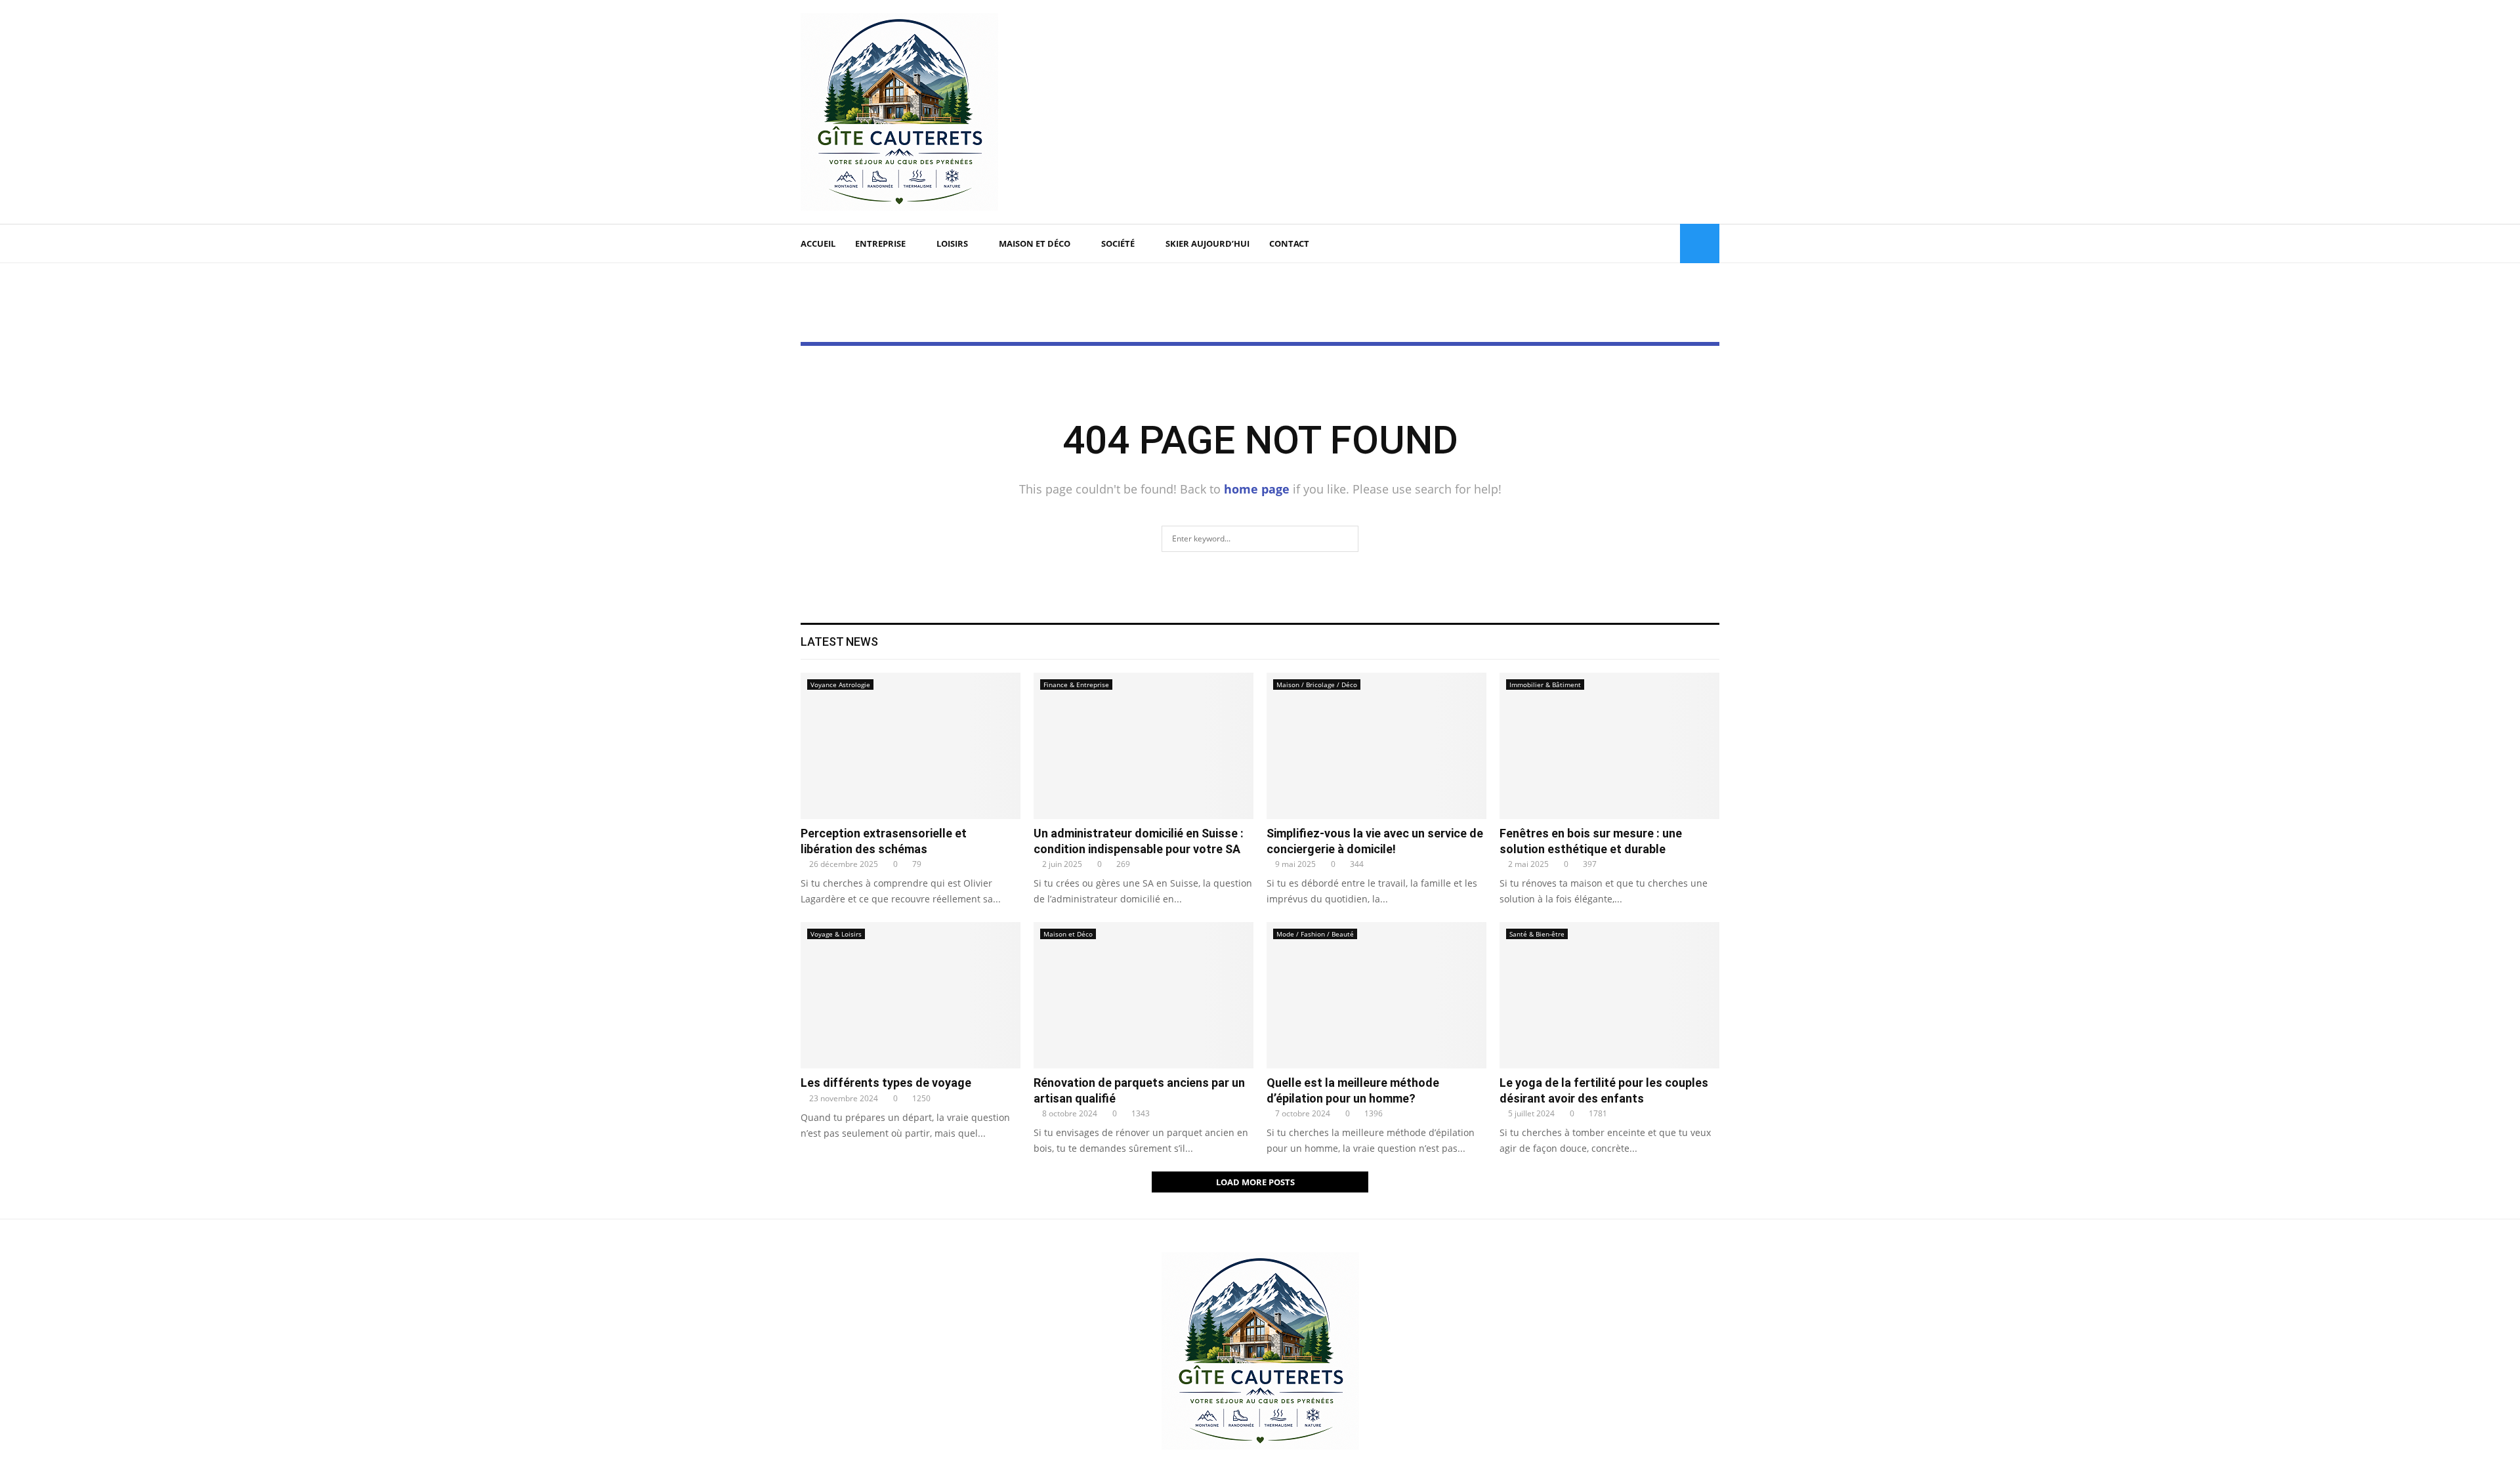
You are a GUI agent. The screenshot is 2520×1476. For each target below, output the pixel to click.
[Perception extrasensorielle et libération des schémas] (911, 746)
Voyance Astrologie (840, 685)
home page (1257, 489)
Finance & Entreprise (1076, 685)
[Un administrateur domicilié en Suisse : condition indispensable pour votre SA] (1144, 746)
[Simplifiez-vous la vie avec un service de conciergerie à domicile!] (1376, 746)
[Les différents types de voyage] (911, 995)
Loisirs (952, 243)
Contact (1289, 243)
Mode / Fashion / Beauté (1315, 934)
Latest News (839, 642)
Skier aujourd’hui (1207, 243)
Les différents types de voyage (886, 1083)
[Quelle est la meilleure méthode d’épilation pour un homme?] (1376, 995)
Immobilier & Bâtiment (1545, 685)
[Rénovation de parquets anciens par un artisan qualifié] (1144, 995)
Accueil (818, 243)
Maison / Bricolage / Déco (1317, 685)
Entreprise (880, 243)
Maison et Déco (1035, 243)
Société (1118, 243)
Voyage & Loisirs (836, 934)
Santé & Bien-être (1537, 934)
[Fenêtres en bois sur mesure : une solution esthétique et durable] (1609, 746)
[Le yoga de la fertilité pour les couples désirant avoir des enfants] (1609, 995)
